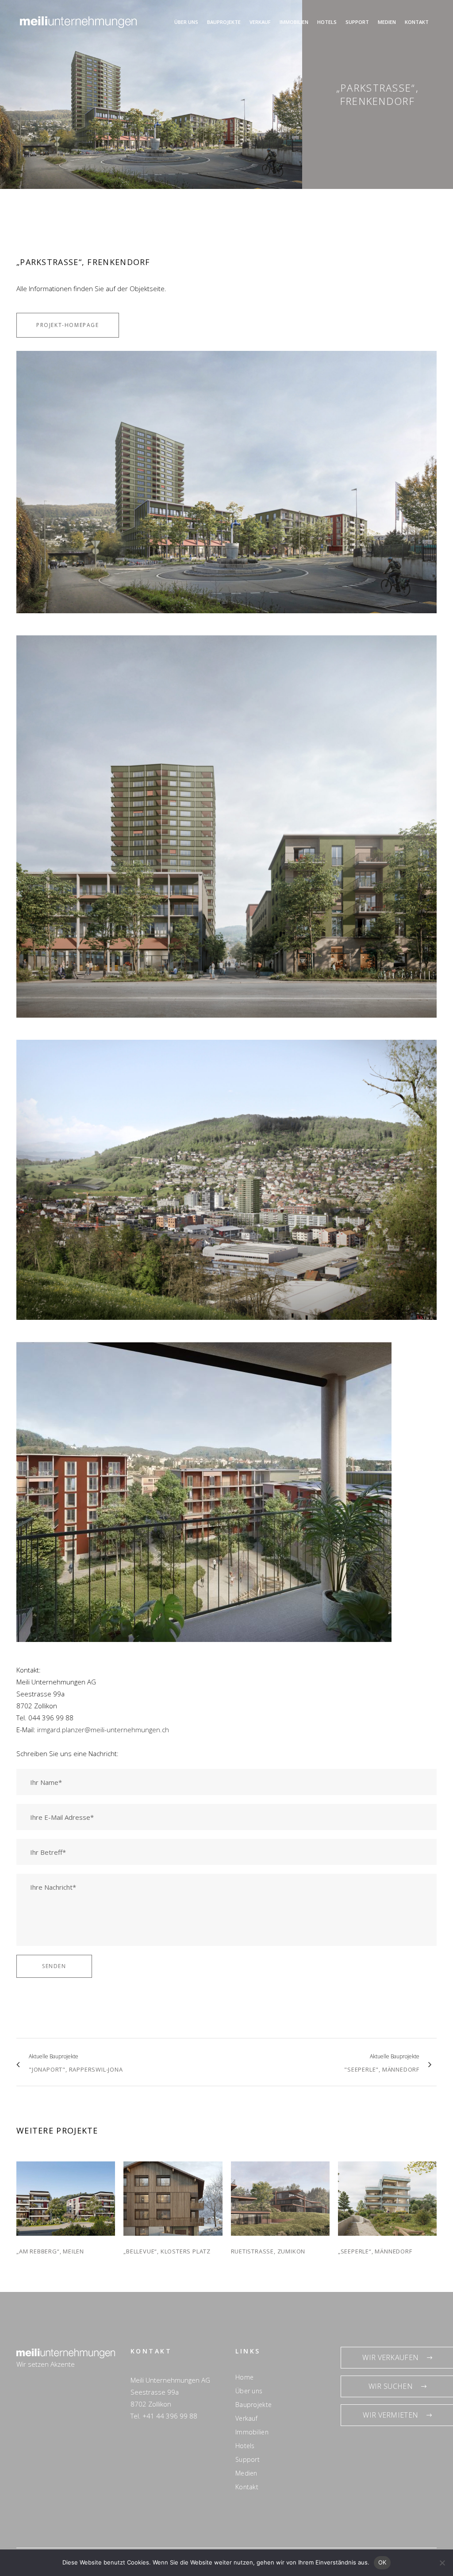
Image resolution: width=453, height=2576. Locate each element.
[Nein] (442, 2563)
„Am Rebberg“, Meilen (50, 2251)
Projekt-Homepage (68, 325)
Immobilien (252, 2432)
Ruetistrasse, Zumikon (268, 2251)
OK (382, 2562)
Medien (246, 2473)
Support (248, 2460)
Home (244, 2377)
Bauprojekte (253, 2405)
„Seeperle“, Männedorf (375, 2251)
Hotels (245, 2446)
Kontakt (247, 2487)
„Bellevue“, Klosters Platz (167, 2251)
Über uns (249, 2391)
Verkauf (246, 2418)
